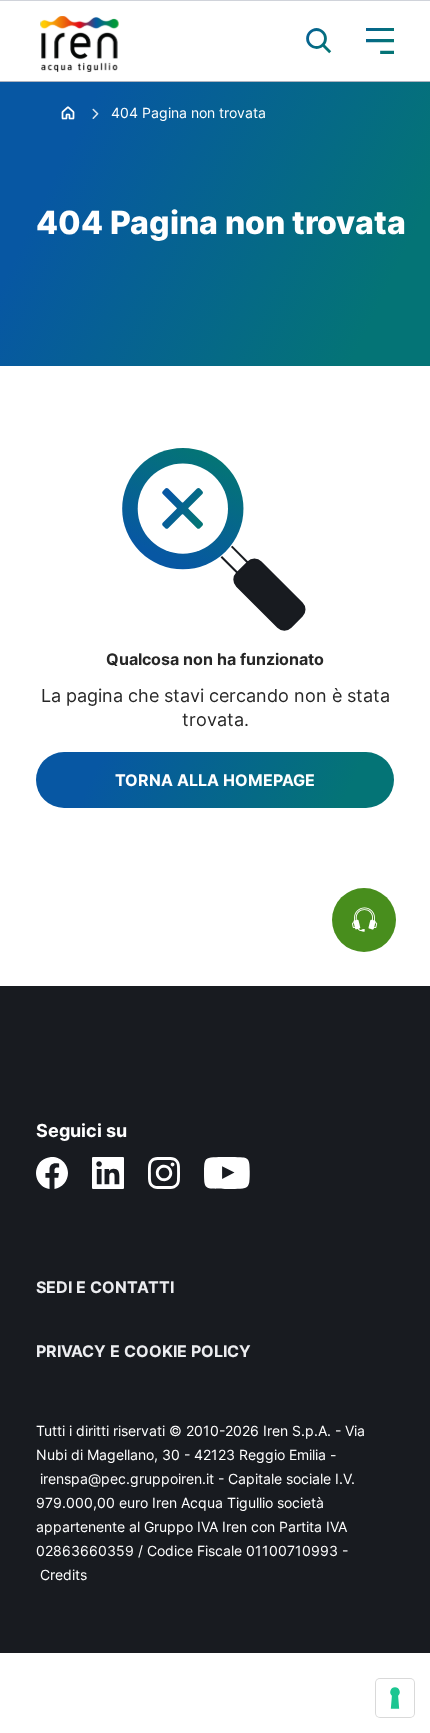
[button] (309, 41)
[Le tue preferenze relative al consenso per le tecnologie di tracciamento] (395, 1698)
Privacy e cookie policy (143, 1351)
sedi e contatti (105, 1287)
